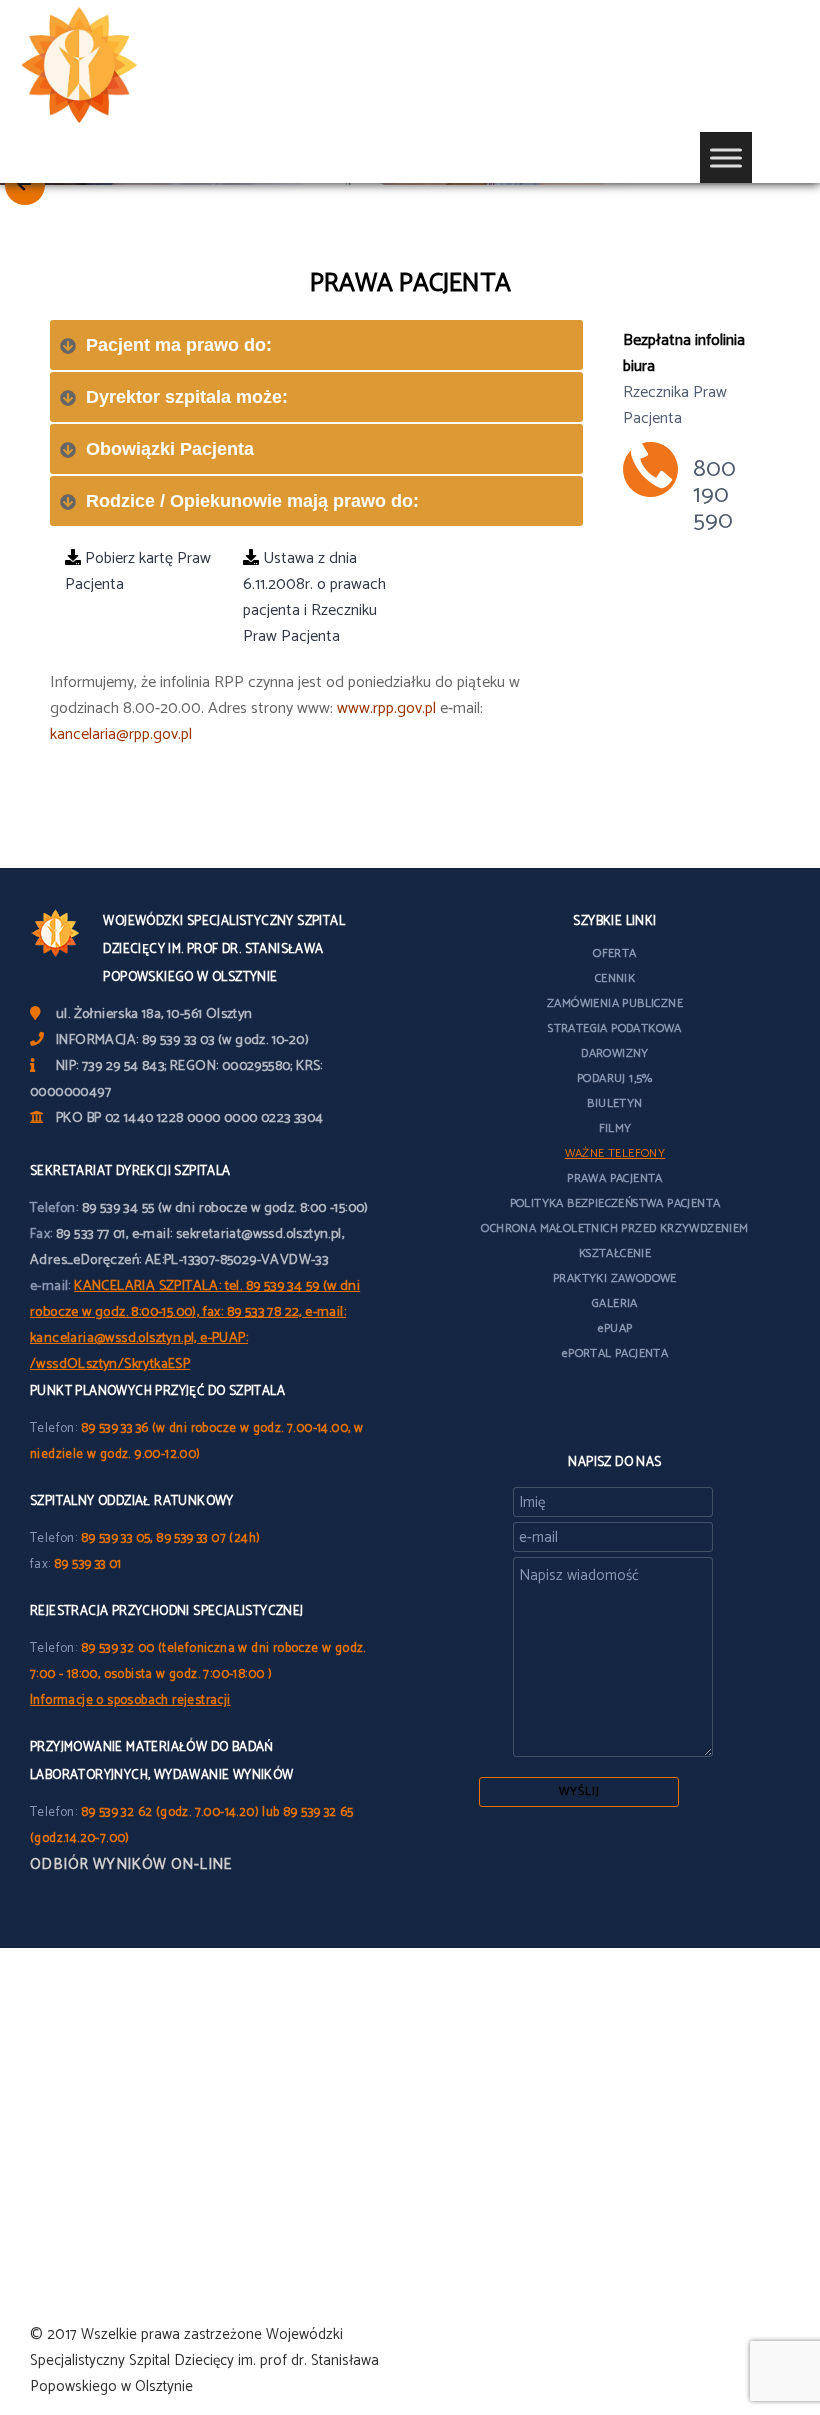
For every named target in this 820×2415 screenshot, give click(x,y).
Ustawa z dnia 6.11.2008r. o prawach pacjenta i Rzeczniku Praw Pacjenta (314, 597)
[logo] (110, 66)
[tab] (316, 345)
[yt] (631, 1410)
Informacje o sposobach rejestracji (130, 1700)
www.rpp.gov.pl (386, 708)
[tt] (598, 1410)
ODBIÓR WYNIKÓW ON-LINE (131, 1864)
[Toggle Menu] (726, 157)
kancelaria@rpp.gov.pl (121, 734)
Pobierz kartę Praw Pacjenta (138, 571)
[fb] (566, 1410)
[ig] (664, 1410)
